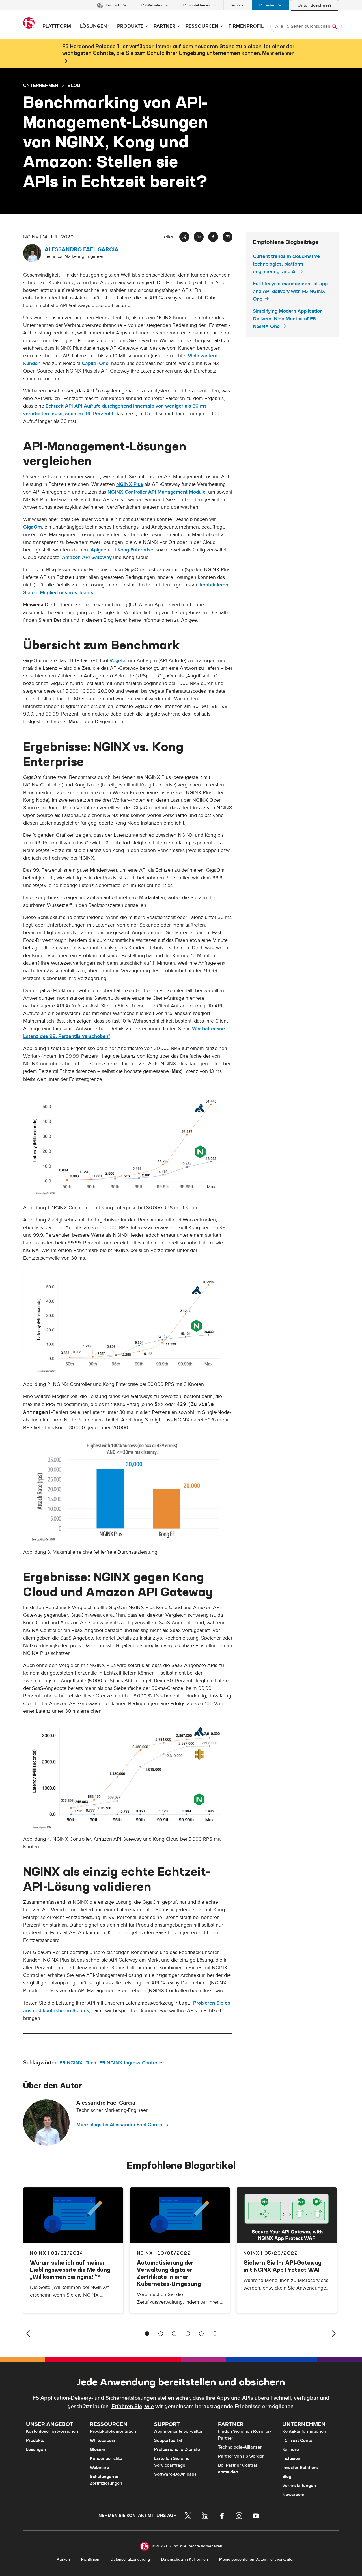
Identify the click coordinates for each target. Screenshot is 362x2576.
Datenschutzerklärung (130, 2559)
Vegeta (118, 661)
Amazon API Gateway (87, 557)
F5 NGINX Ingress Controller (132, 2063)
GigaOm (33, 527)
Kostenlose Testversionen (52, 2431)
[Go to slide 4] (188, 2334)
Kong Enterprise (135, 550)
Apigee (98, 550)
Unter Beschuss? (314, 5)
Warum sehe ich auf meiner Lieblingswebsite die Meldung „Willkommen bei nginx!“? (70, 2270)
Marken (63, 2559)
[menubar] (181, 5)
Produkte (35, 2440)
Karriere (291, 2449)
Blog (287, 2477)
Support (238, 5)
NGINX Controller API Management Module (157, 492)
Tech (91, 2063)
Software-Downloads (175, 2474)
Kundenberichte (106, 2458)
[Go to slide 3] (174, 2334)
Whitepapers (103, 2440)
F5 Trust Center (298, 2440)
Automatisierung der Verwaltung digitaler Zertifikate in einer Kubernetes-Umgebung (169, 2273)
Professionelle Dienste (177, 2449)
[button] (128, 1146)
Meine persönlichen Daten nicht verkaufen (257, 2559)
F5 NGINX (71, 2063)
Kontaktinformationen (304, 2431)
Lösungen (36, 2449)
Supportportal (168, 2440)
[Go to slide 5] (201, 2334)
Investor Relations (300, 2468)
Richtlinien (90, 2559)
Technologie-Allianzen (240, 2447)
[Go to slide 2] (161, 2334)
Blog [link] (74, 85)
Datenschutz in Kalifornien (185, 2559)
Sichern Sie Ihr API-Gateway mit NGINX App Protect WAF (283, 2266)
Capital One (95, 363)
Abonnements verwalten (179, 2431)
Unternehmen (41, 85)
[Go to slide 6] (215, 2334)
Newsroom (293, 2495)
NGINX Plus (130, 484)
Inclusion (291, 2458)
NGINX (145, 2253)
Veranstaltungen (299, 2486)
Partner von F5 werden (241, 2456)
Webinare (100, 2468)
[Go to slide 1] (147, 2334)
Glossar (98, 2449)
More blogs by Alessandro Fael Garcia (119, 2125)
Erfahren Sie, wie (133, 2407)
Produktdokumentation (113, 2431)
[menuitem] (112, 5)
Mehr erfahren (278, 53)
